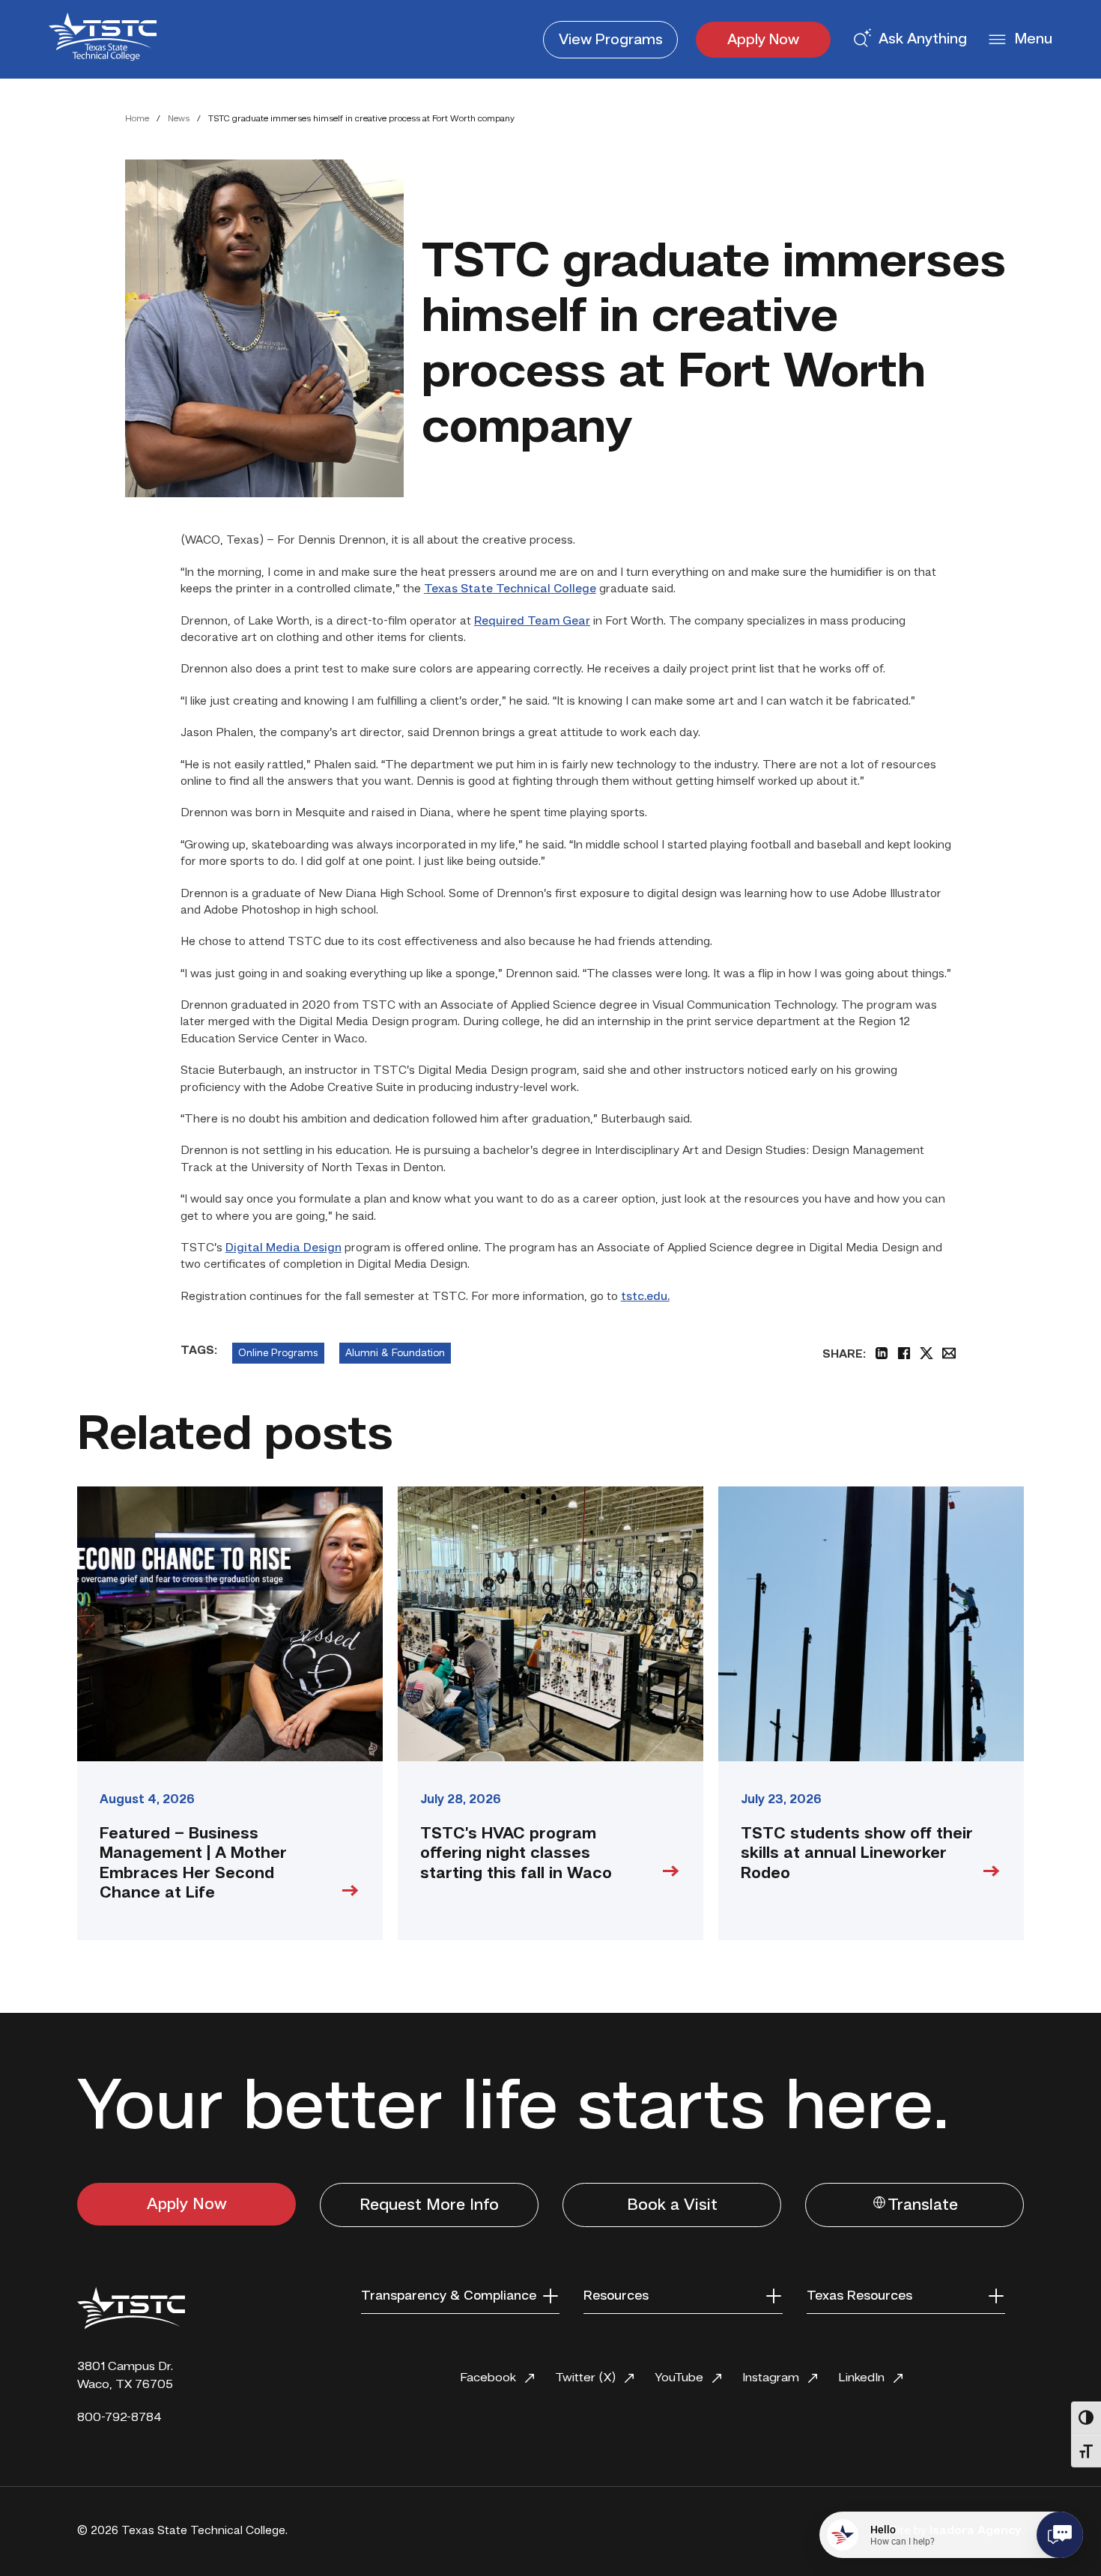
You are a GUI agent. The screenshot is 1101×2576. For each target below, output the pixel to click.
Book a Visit (672, 2205)
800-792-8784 (119, 2418)
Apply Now (763, 40)
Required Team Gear (532, 622)
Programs (611, 40)
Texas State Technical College (510, 589)
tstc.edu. (645, 1297)
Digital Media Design (283, 1248)
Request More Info (429, 2205)
